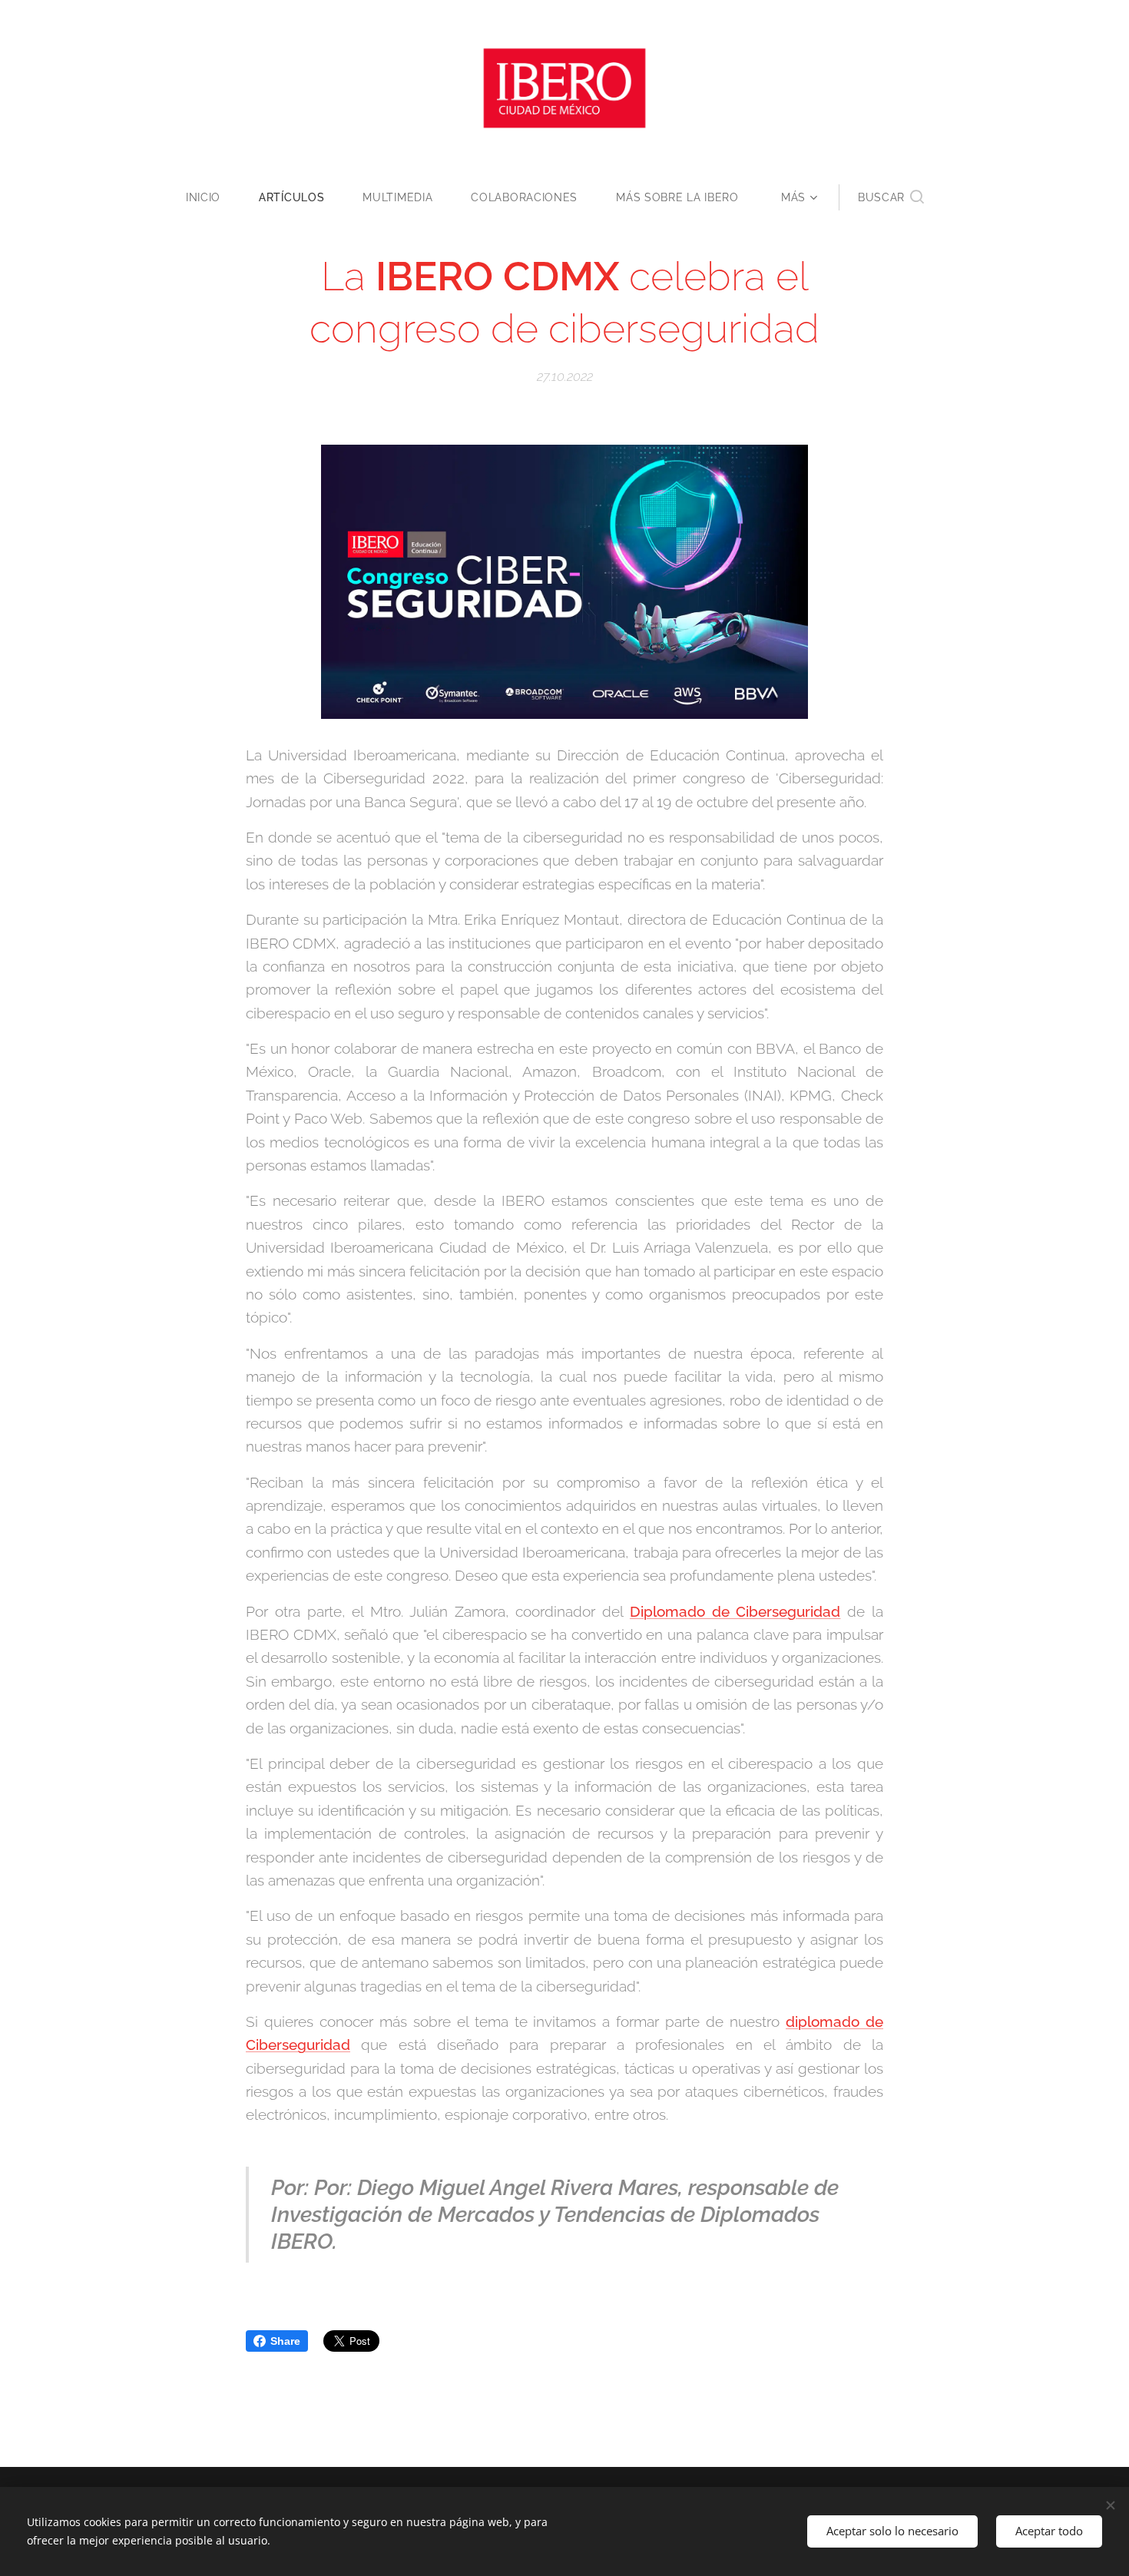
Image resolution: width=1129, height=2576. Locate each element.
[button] (891, 197)
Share (285, 2341)
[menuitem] (213, 197)
